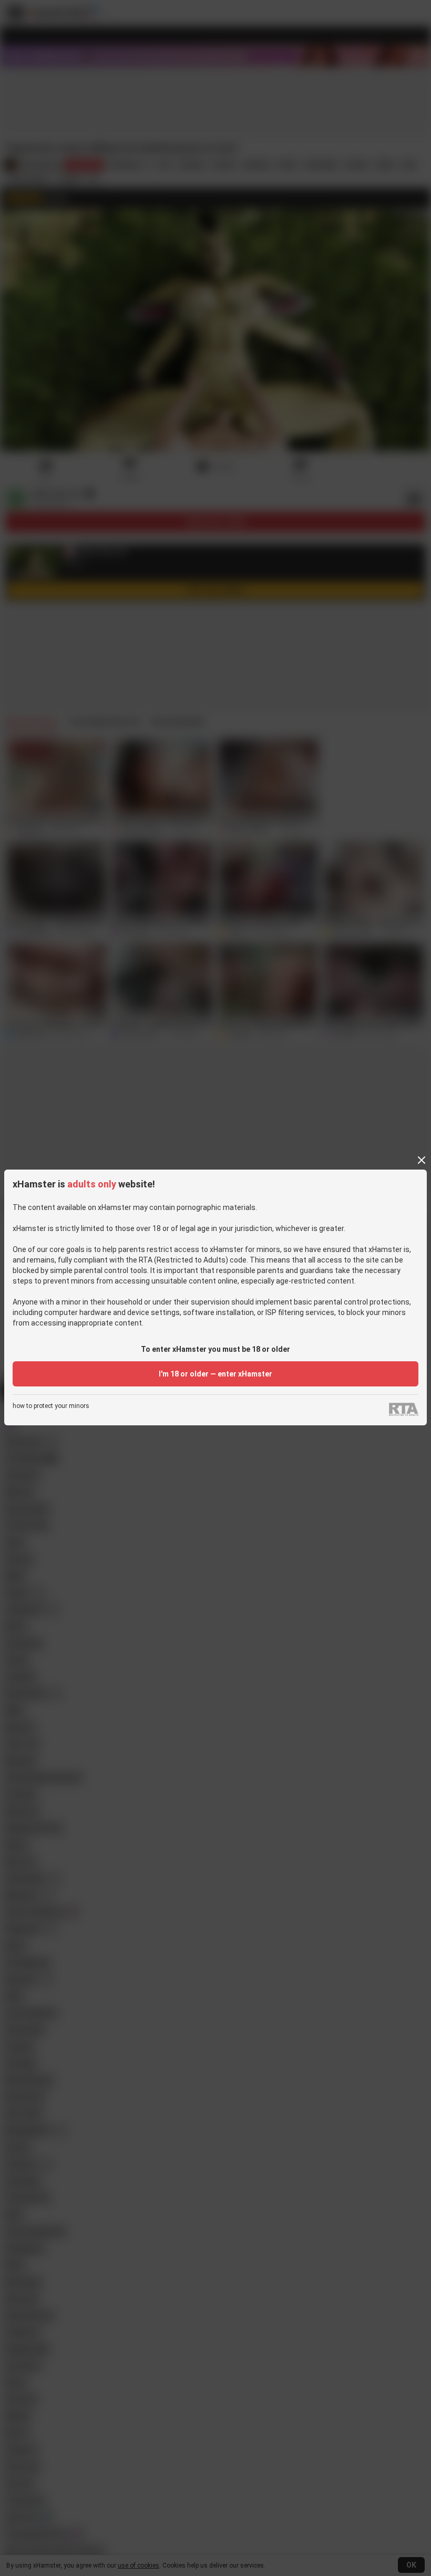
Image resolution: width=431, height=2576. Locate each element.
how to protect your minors (51, 1406)
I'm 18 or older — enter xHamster (215, 1374)
